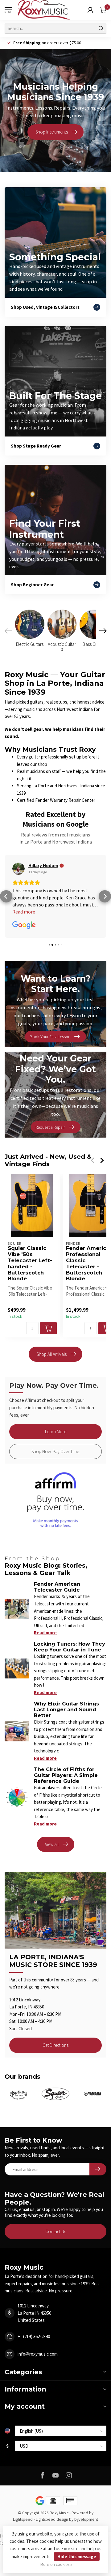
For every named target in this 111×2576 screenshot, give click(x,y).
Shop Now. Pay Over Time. (56, 1451)
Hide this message (77, 2557)
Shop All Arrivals (52, 1354)
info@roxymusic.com (38, 2354)
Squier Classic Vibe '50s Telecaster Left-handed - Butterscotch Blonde (30, 1263)
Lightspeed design (52, 2519)
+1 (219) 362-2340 (34, 2336)
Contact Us (56, 2231)
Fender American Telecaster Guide (57, 1587)
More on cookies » (56, 2564)
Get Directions (55, 2045)
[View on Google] (18, 869)
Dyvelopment (86, 2519)
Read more (45, 1633)
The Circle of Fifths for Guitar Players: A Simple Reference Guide (66, 1775)
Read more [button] (24, 912)
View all (52, 1844)
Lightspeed (23, 2519)
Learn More (56, 1432)
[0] (103, 10)
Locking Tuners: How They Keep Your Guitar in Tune (70, 1647)
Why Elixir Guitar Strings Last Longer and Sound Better (66, 1710)
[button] (6, 896)
